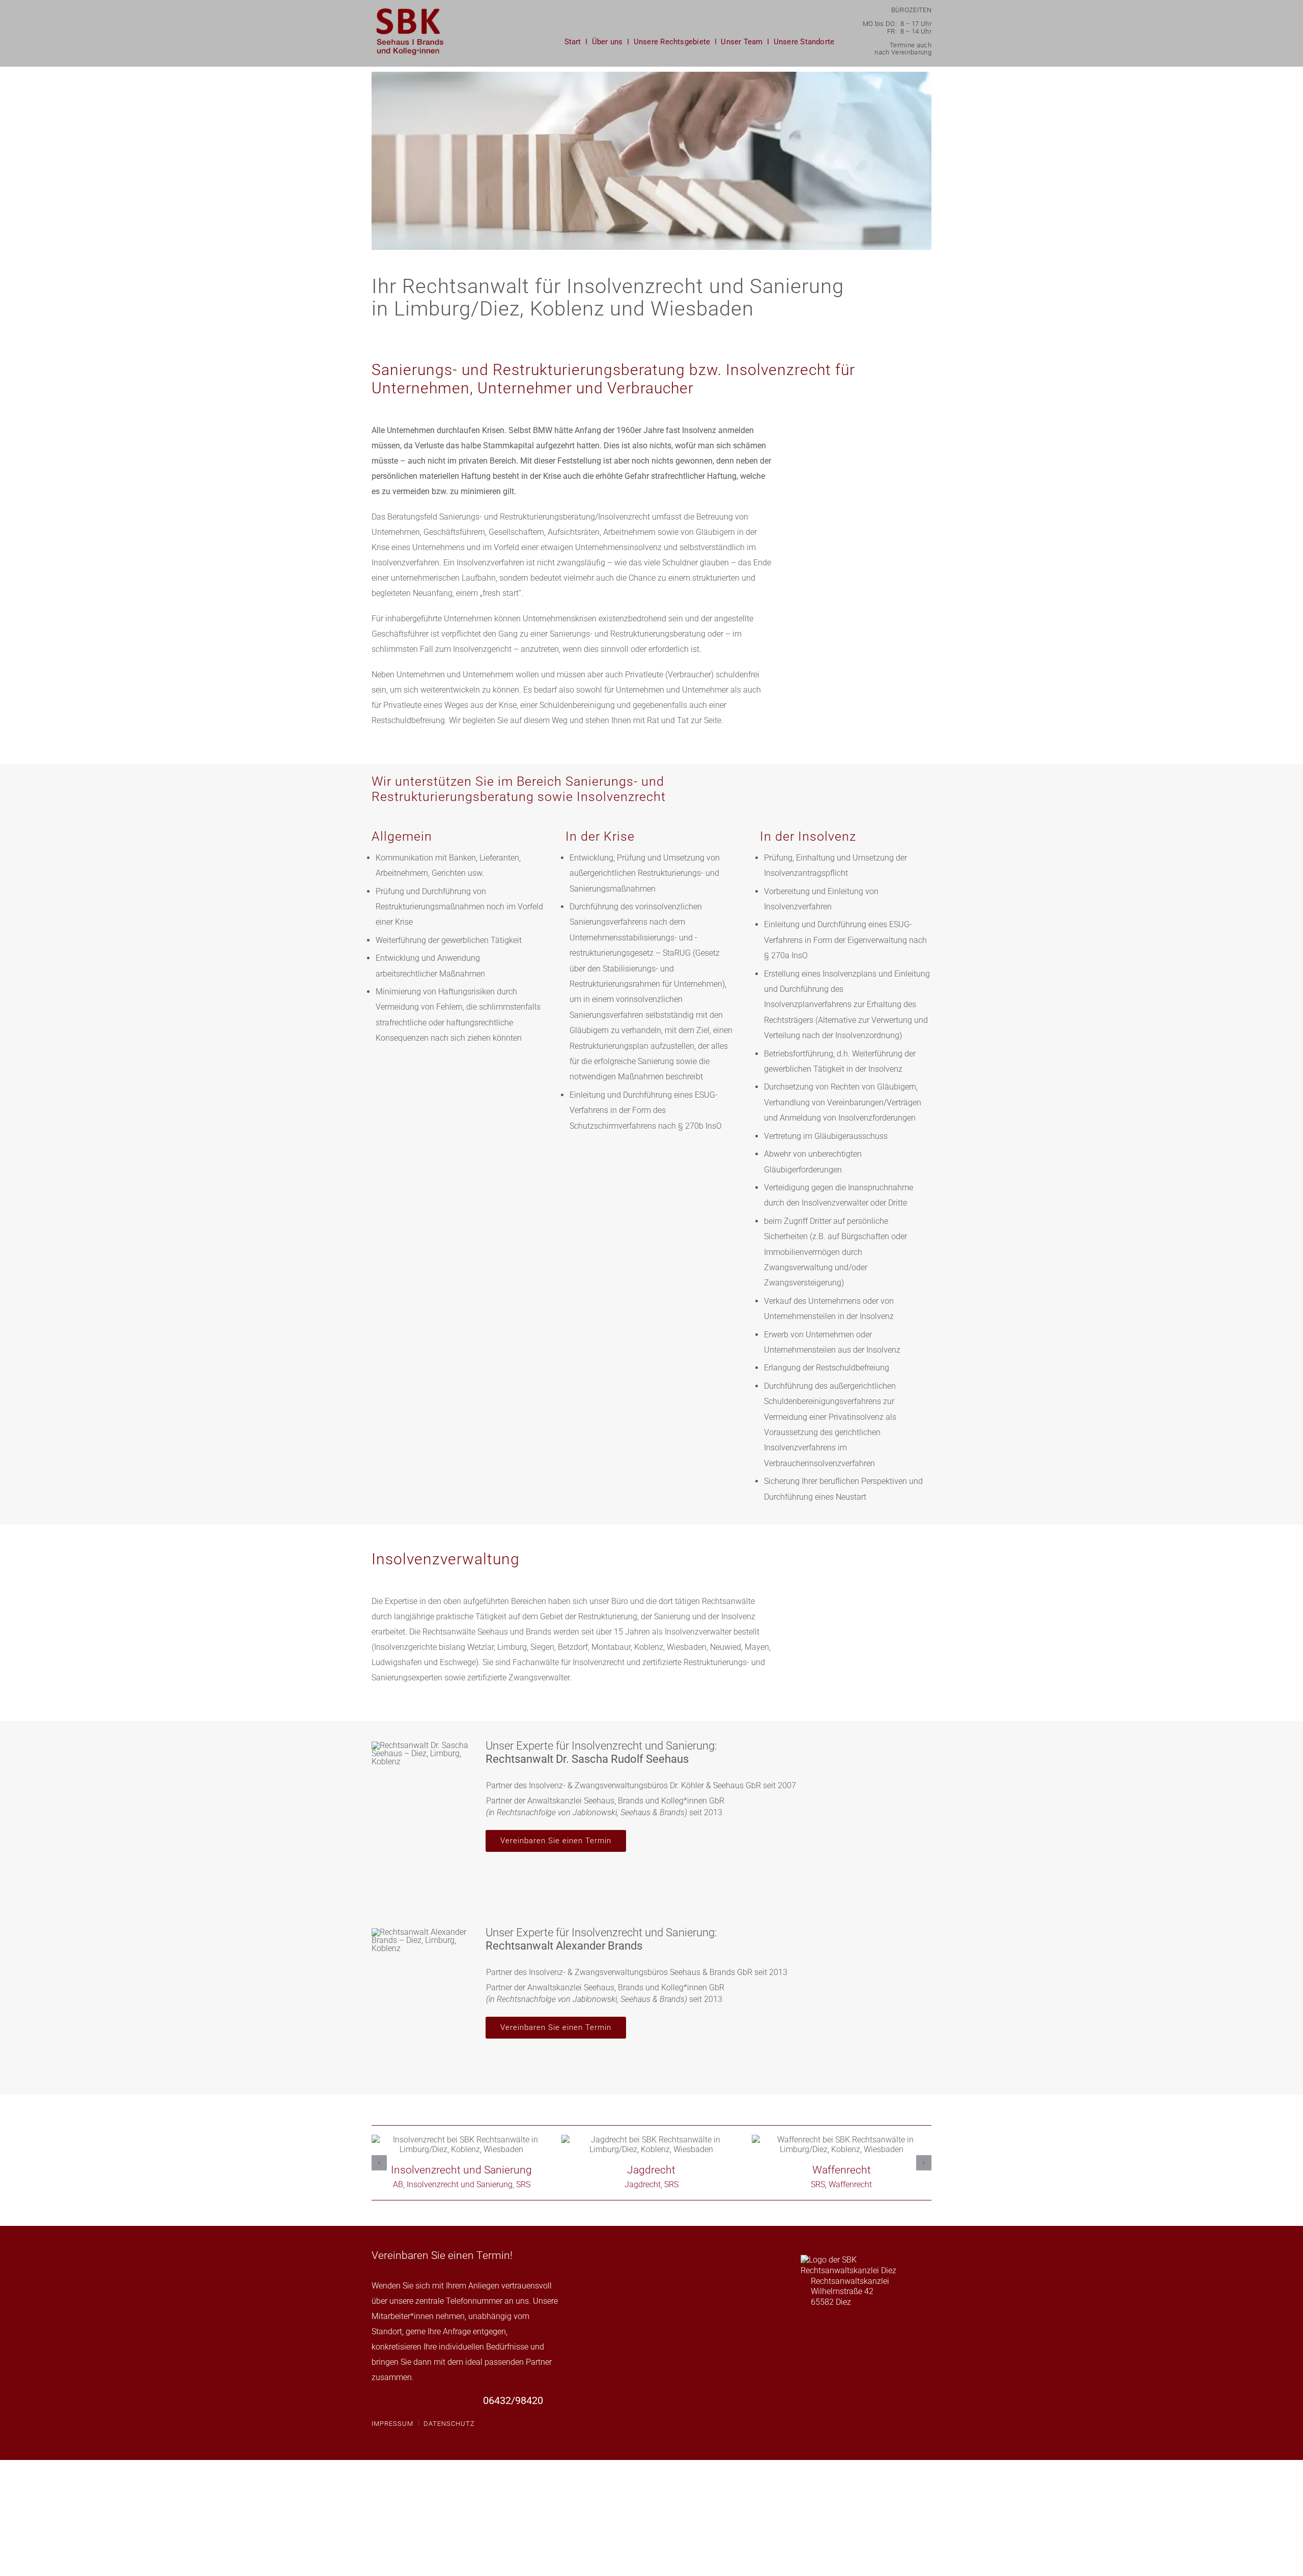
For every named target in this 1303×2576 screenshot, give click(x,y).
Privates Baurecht (462, 2144)
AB (428, 2184)
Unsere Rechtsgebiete (672, 42)
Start (573, 42)
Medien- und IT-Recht (841, 2144)
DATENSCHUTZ (449, 2424)
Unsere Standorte (804, 42)
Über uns (607, 42)
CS (802, 2184)
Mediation (651, 2144)
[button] (379, 2163)
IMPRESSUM (392, 2424)
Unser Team (742, 42)
